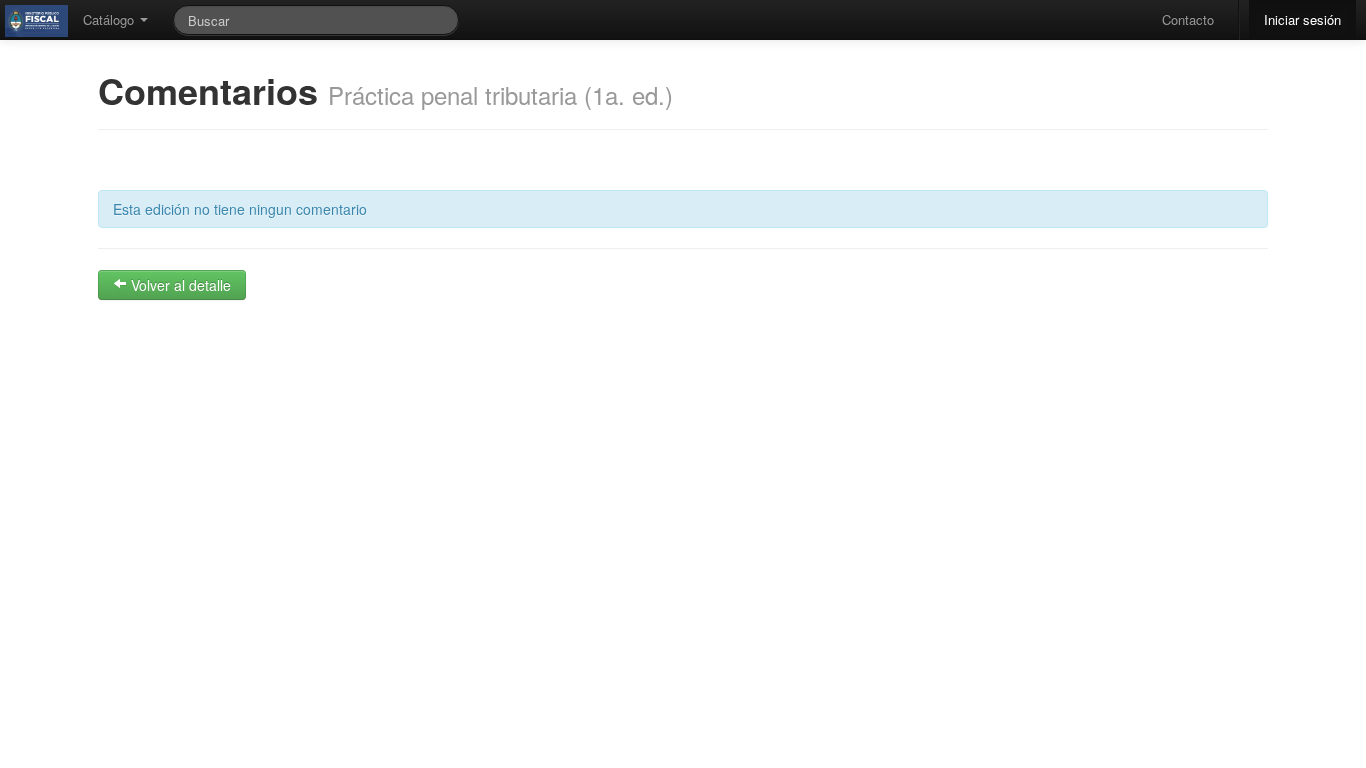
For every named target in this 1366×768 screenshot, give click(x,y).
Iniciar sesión (1302, 19)
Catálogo (110, 19)
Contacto (1188, 19)
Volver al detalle (179, 285)
